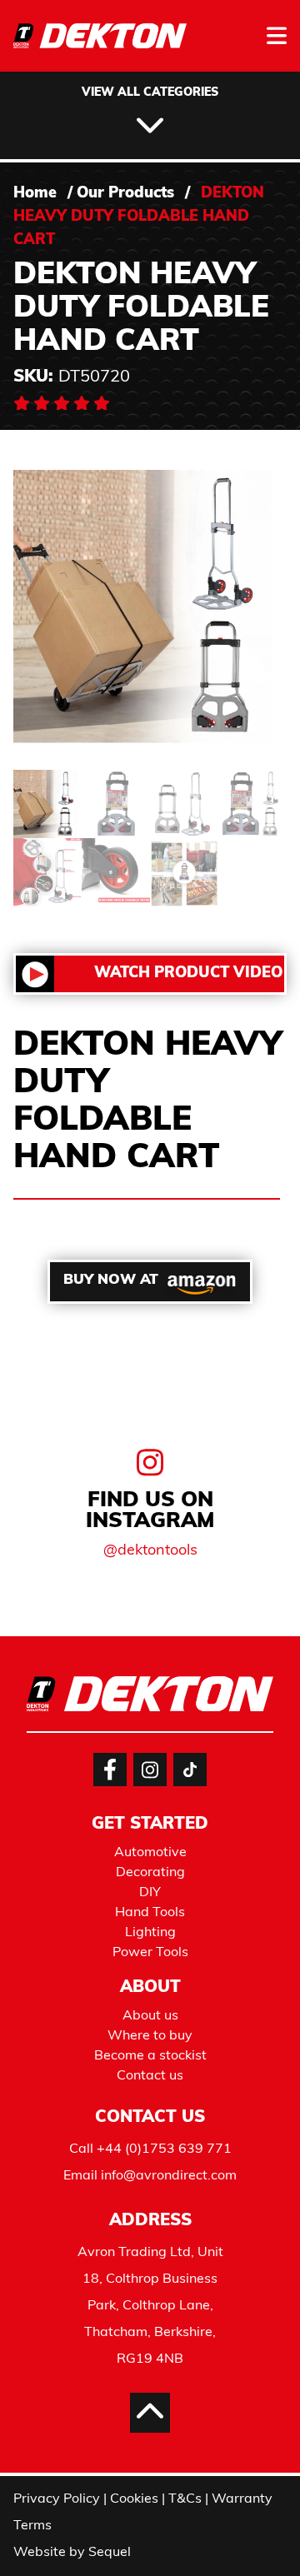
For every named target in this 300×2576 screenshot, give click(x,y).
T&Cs (185, 2499)
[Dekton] (100, 47)
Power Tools (150, 1953)
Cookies (134, 2499)
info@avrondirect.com (169, 2176)
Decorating (150, 1873)
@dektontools (150, 1551)
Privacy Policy (57, 2499)
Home (35, 194)
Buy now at (111, 1280)
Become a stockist (150, 2056)
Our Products (125, 194)
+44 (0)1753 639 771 (164, 2149)
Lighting (150, 1933)
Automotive (150, 1853)
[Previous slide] (47, 1590)
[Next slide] (253, 1590)
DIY (150, 1893)
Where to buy (150, 2036)
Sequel (110, 2553)
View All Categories (150, 93)
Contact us (150, 2076)
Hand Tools (150, 1913)
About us (150, 2016)
